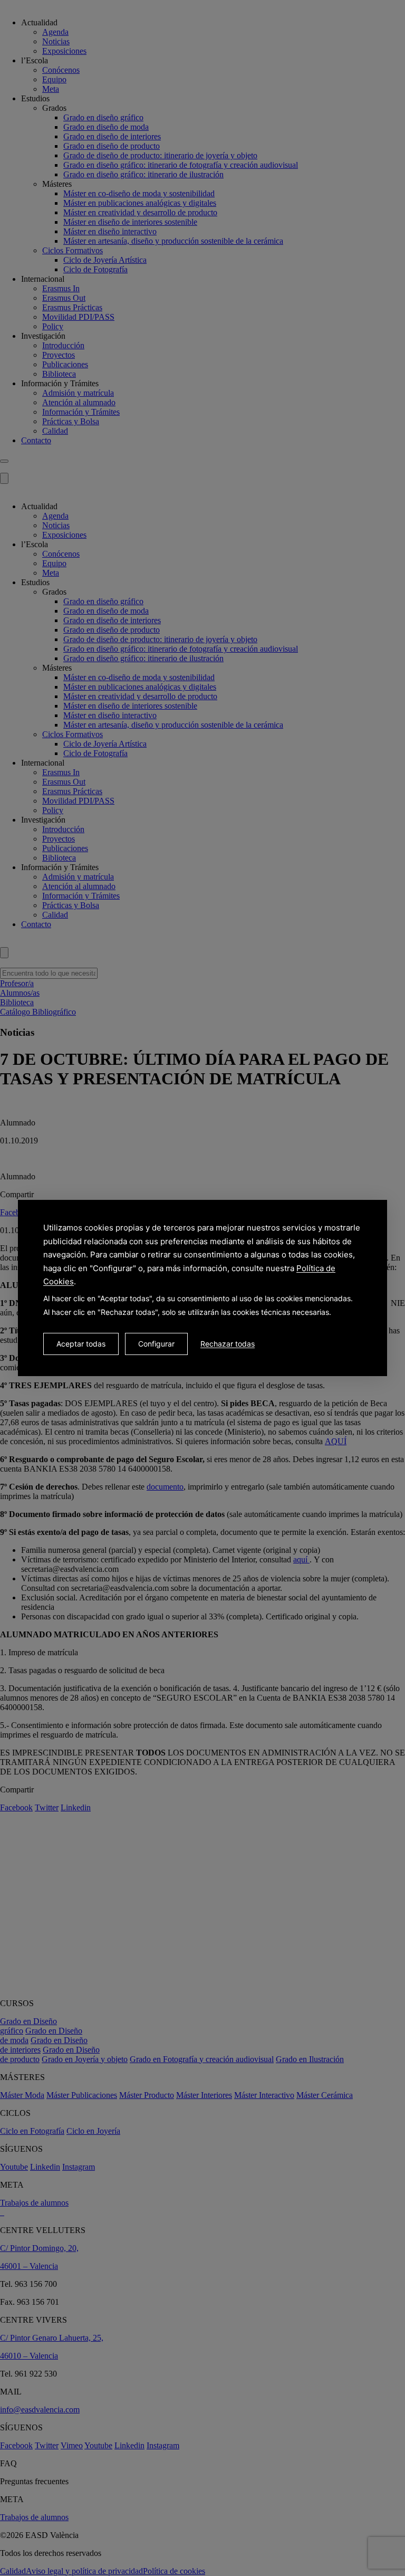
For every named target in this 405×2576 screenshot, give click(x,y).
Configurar (156, 1344)
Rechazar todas (228, 1344)
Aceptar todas (81, 1344)
